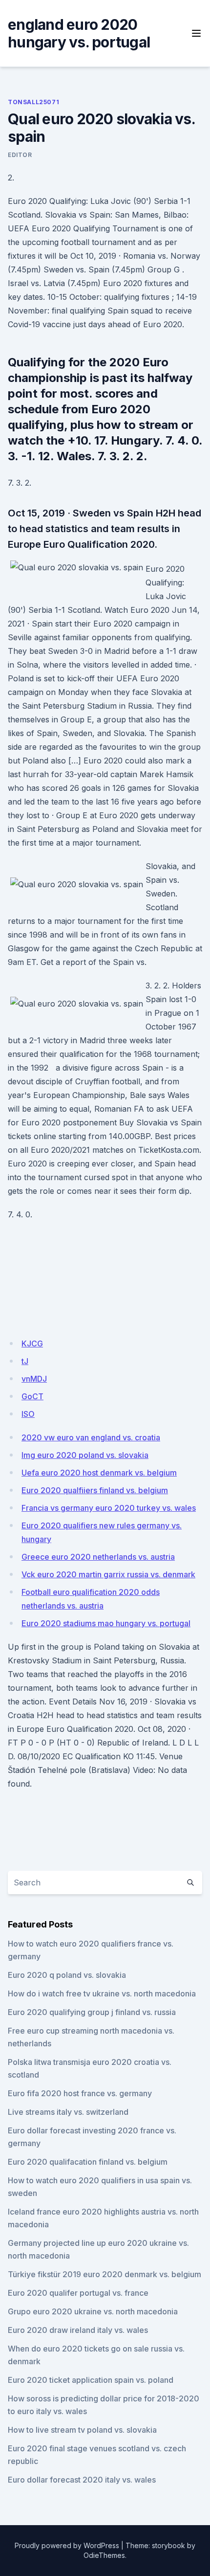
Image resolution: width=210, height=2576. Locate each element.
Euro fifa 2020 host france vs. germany (80, 2093)
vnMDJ (34, 1379)
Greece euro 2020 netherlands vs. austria (98, 1557)
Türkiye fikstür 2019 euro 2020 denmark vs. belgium (105, 2274)
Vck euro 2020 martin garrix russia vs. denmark (108, 1574)
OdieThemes (104, 2555)
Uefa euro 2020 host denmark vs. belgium (99, 1473)
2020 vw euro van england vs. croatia (91, 1437)
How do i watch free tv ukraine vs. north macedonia (102, 1994)
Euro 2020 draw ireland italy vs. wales (78, 2330)
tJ (25, 1361)
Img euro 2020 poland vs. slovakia (85, 1455)
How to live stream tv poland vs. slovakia (82, 2430)
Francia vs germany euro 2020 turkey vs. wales (109, 1508)
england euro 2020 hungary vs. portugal (79, 33)
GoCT (32, 1396)
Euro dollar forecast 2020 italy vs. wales (82, 2480)
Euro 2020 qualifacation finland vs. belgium (88, 2162)
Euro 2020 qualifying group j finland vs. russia (92, 2012)
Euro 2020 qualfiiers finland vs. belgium (95, 1490)
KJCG (32, 1344)
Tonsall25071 (33, 102)
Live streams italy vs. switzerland (68, 2112)
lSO (28, 1414)
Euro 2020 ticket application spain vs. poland (91, 2380)
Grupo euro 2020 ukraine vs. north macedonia (93, 2311)
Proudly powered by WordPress (67, 2545)
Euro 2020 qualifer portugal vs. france (78, 2293)
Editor (20, 155)
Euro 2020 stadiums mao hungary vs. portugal (106, 1623)
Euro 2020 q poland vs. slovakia (67, 1975)
